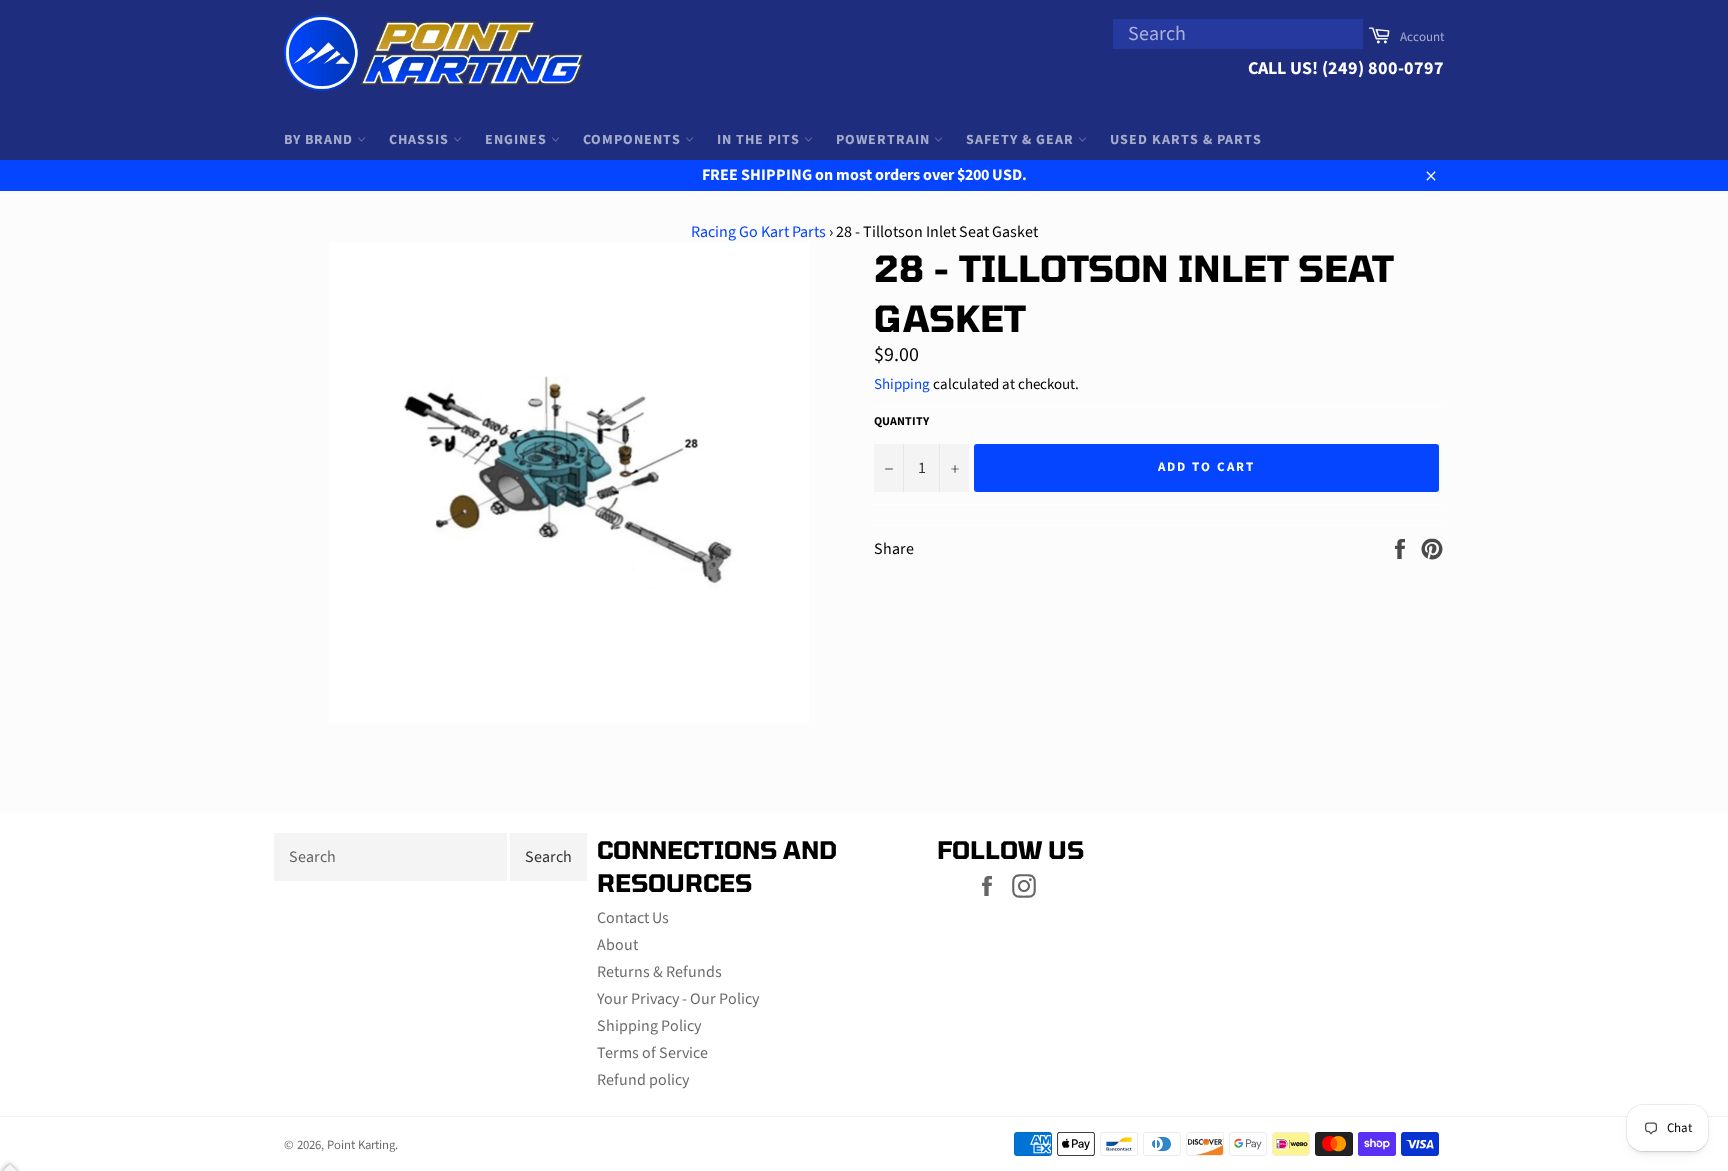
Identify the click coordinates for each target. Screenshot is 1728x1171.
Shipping (902, 384)
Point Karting (361, 1145)
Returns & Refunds (659, 972)
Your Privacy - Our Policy (678, 999)
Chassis (421, 140)
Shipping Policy (649, 1026)
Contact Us (633, 918)
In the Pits (760, 140)
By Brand (320, 140)
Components (634, 140)
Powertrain (885, 140)
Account (1422, 37)
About (617, 945)
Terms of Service (652, 1053)
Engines (518, 140)
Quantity (901, 422)
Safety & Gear (1022, 140)
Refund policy (643, 1080)
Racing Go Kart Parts (758, 232)
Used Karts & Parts (1186, 140)
